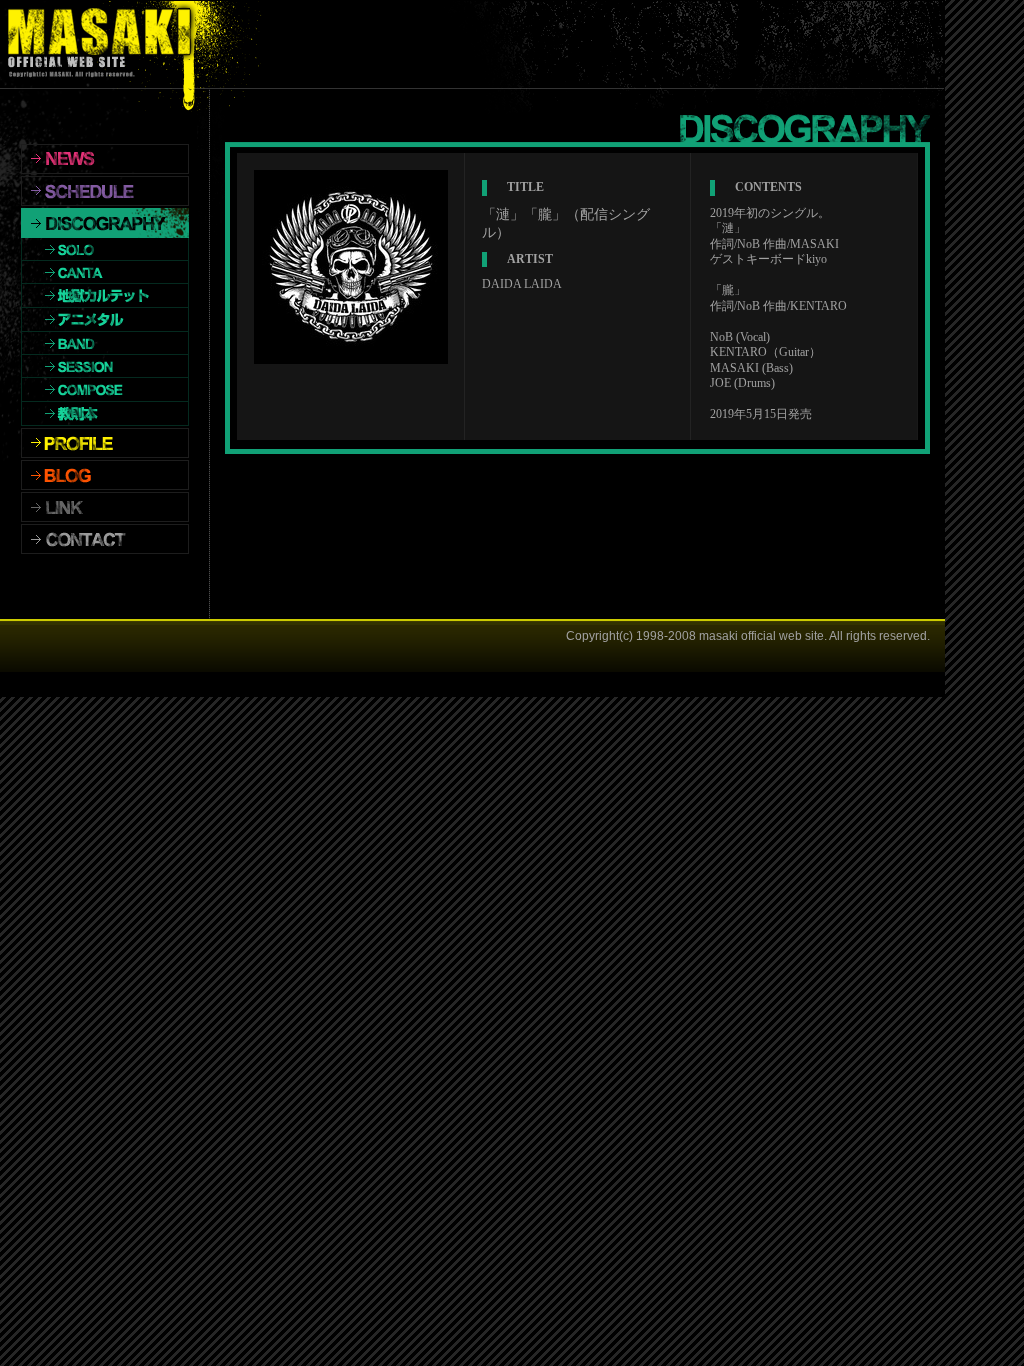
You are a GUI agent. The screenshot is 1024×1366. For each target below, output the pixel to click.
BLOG (105, 475)
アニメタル (105, 320)
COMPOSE (105, 390)
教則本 (105, 414)
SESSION (105, 366)
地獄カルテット (105, 296)
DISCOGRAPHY (105, 223)
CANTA (105, 272)
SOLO (105, 249)
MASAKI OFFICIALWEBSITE (104, 44)
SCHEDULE (105, 191)
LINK (105, 507)
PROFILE (105, 443)
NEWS (105, 159)
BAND (105, 343)
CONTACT (105, 539)
